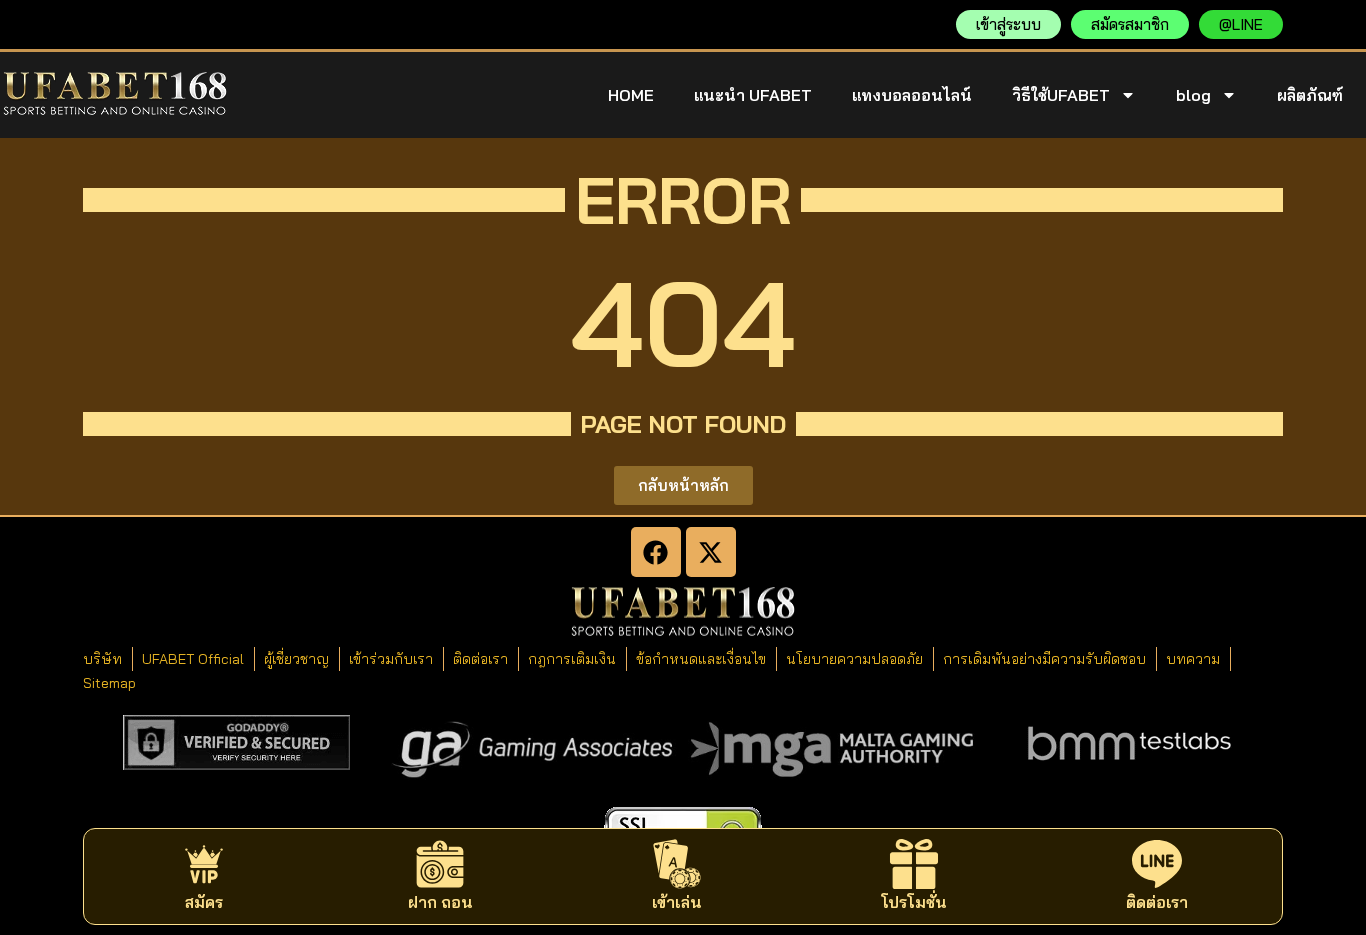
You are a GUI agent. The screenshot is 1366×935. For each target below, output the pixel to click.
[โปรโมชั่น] (914, 864)
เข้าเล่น (677, 902)
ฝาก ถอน (440, 902)
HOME (631, 95)
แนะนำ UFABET (753, 95)
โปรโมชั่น (914, 902)
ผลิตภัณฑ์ (1310, 95)
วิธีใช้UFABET (1061, 95)
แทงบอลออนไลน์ (912, 95)
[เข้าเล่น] (677, 864)
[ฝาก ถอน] (440, 864)
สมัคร (204, 902)
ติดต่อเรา (1157, 902)
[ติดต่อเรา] (1157, 864)
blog (1193, 95)
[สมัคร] (204, 864)
